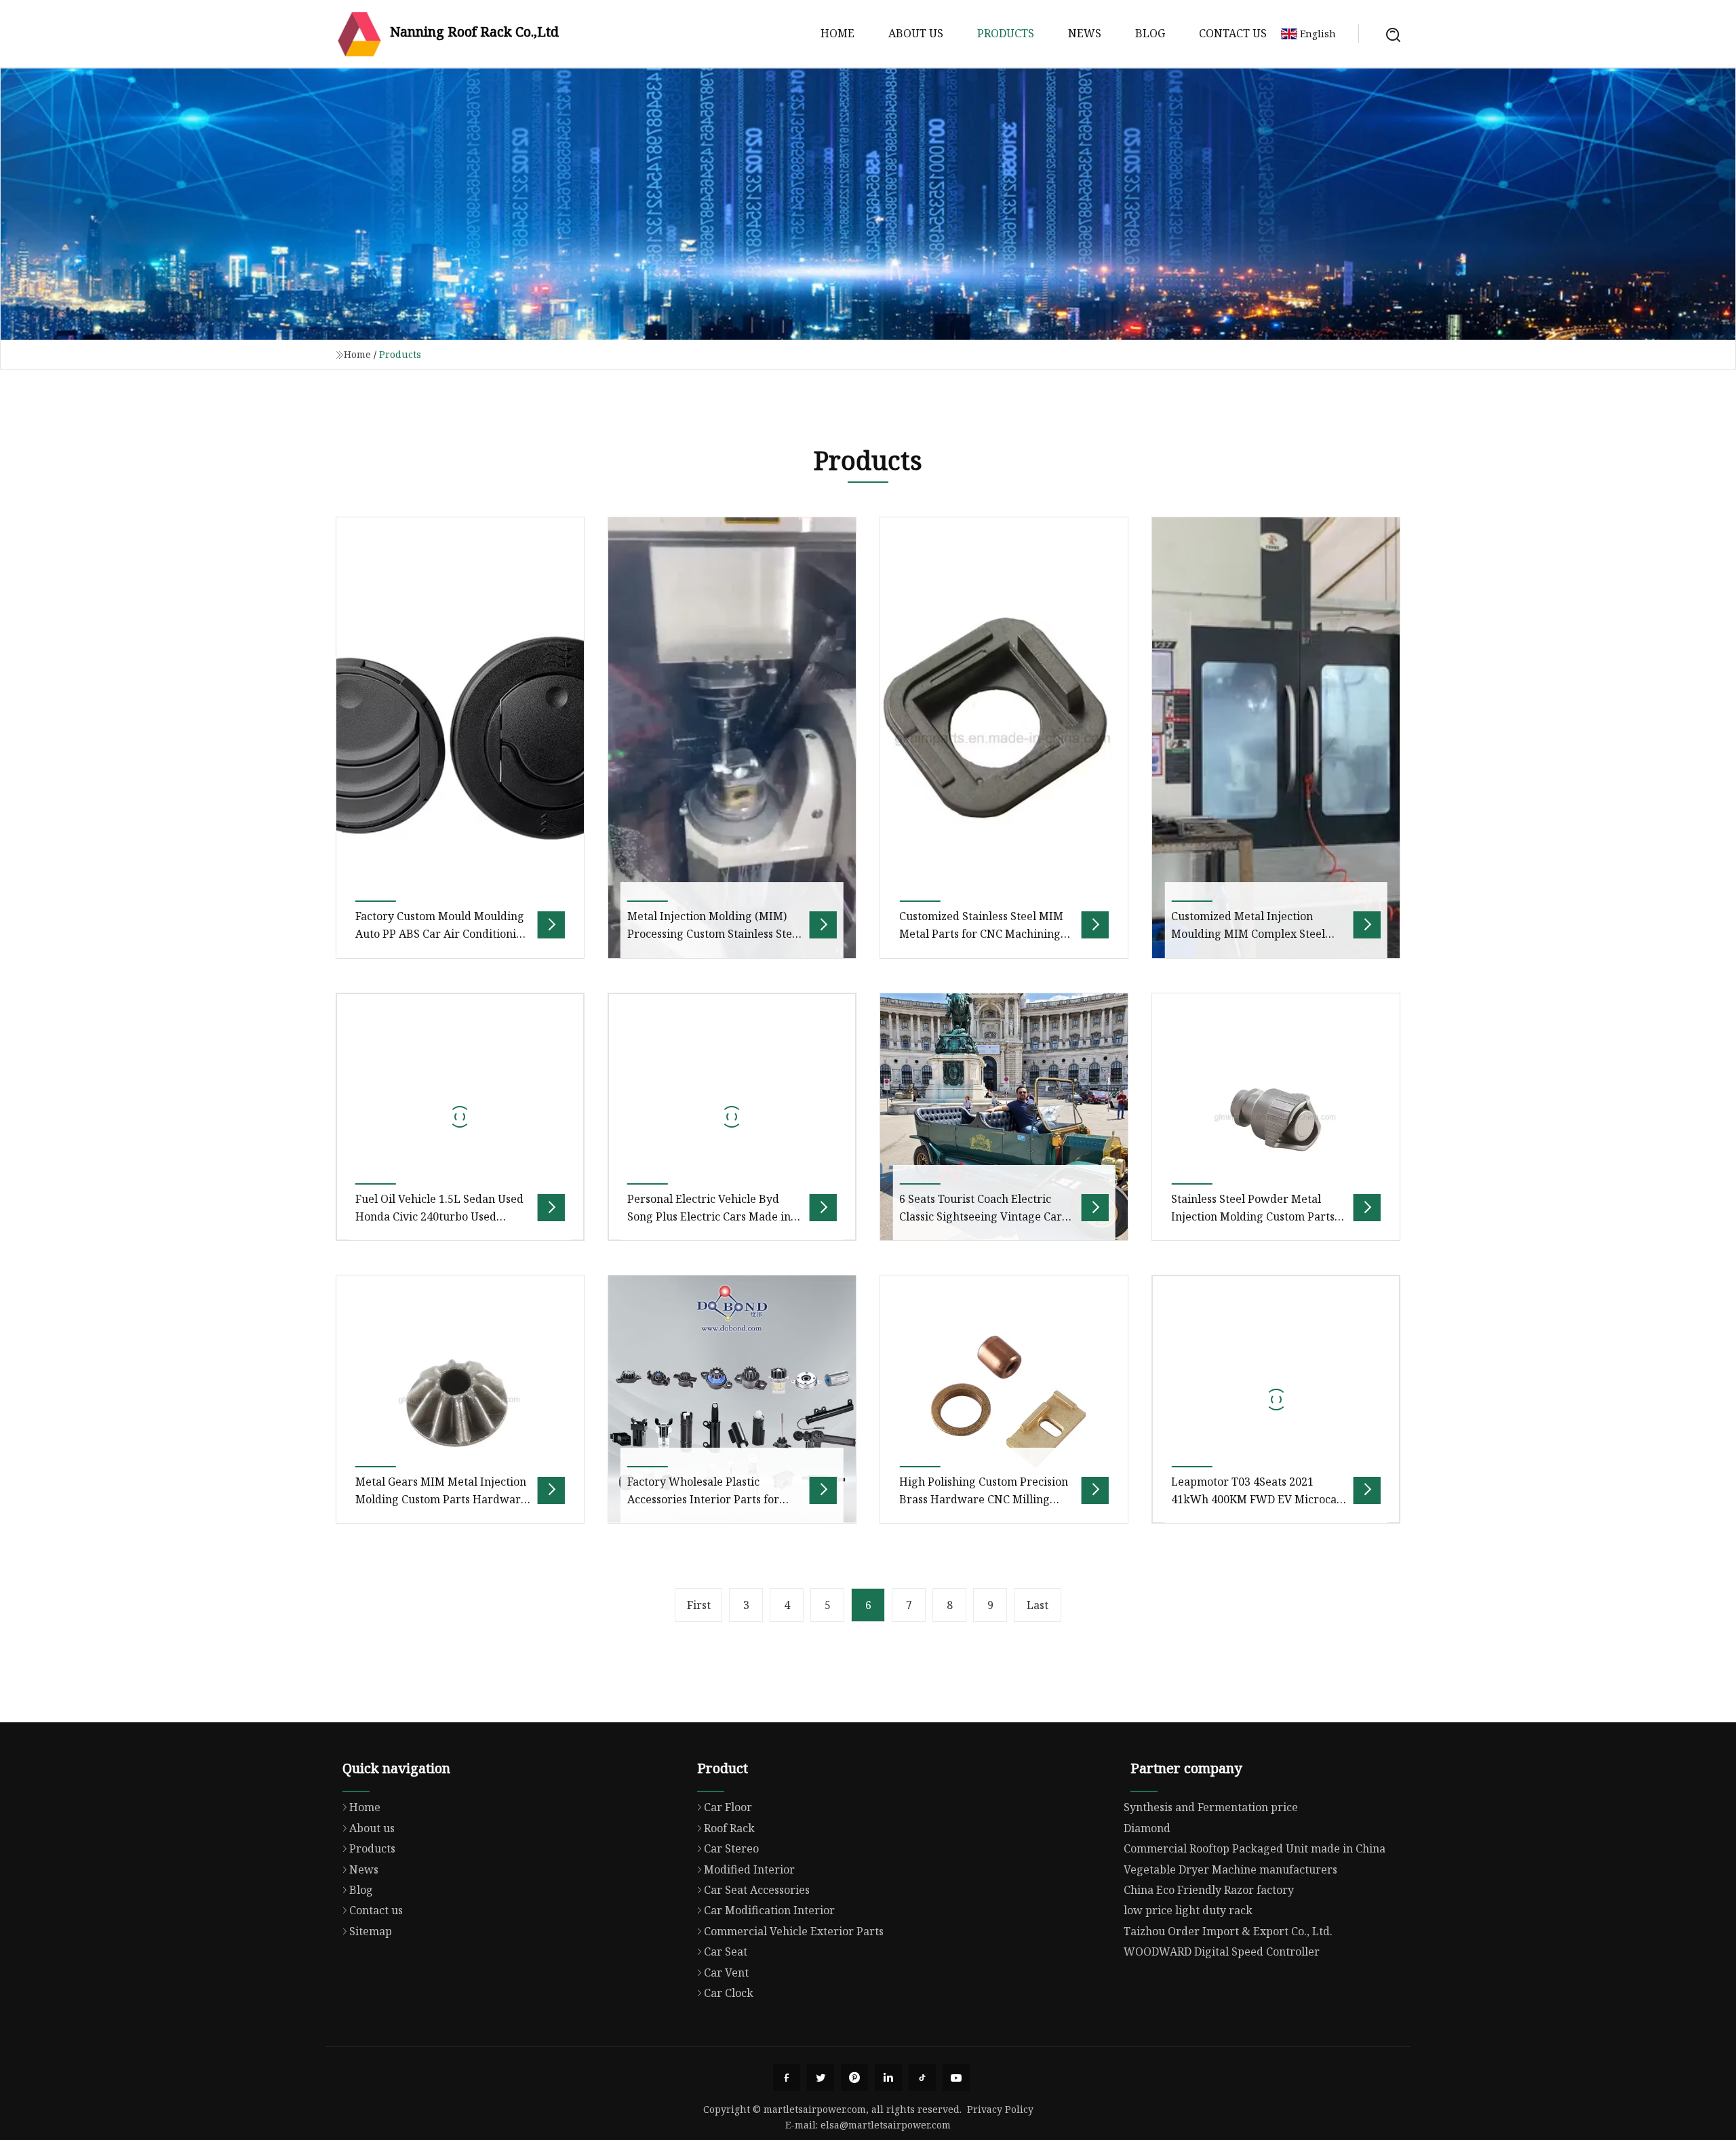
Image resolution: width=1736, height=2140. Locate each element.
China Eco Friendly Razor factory (1209, 1890)
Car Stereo (731, 1848)
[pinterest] (854, 2078)
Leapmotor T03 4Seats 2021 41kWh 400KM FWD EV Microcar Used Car (1257, 1500)
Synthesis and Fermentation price (1211, 1807)
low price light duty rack (1188, 1910)
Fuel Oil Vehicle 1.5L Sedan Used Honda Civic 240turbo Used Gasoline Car (439, 1217)
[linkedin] (888, 2078)
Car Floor (728, 1807)
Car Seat (726, 1951)
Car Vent (726, 1973)
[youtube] (956, 2078)
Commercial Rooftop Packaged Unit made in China (1255, 1848)
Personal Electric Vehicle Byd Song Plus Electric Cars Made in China (709, 1217)
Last (1038, 1605)
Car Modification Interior (769, 1910)
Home (837, 33)
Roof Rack (729, 1828)
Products (1006, 33)
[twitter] (821, 2078)
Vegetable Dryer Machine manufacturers (1230, 1869)
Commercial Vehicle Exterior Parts (794, 1931)
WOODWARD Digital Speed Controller (1222, 1951)
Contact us (1233, 33)
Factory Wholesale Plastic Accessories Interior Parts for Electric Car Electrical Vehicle (704, 1500)
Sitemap (371, 1931)
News (1085, 33)
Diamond (1147, 1828)
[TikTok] (922, 2078)
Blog (1150, 33)
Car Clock (729, 1993)
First (699, 1605)
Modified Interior (749, 1869)
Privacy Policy (1000, 2109)
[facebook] (787, 2078)
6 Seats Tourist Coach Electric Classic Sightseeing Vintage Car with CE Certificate (981, 1217)
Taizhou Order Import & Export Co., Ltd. (1228, 1931)
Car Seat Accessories (757, 1890)
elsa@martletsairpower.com (886, 2125)
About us (916, 33)
